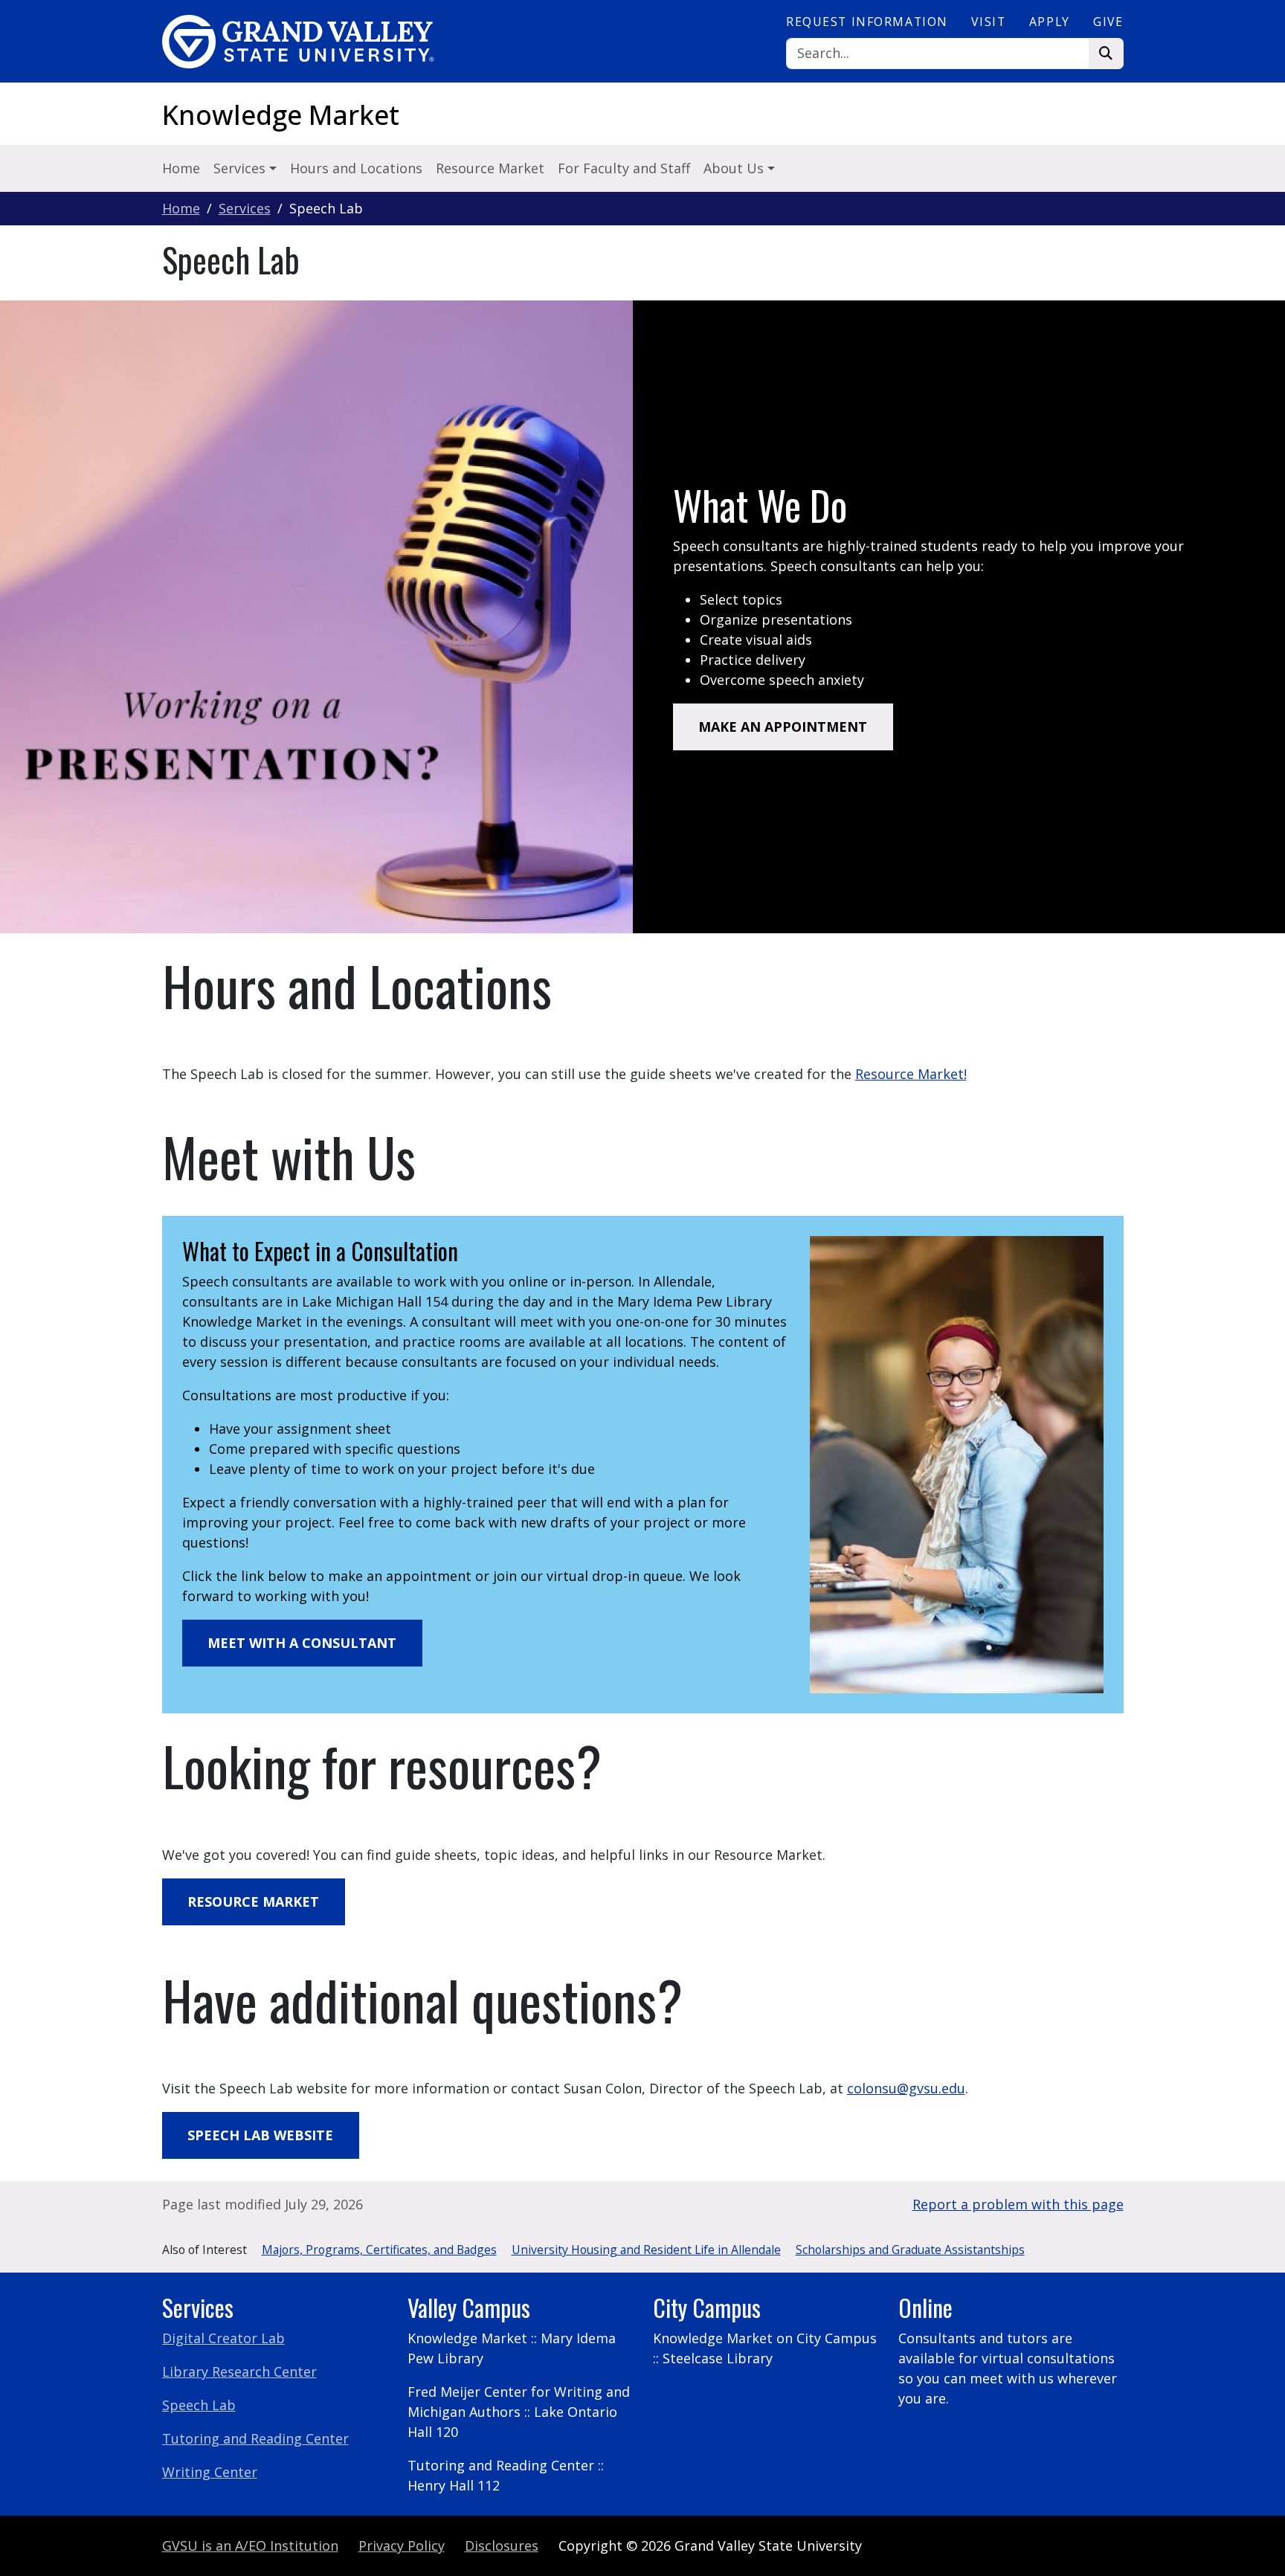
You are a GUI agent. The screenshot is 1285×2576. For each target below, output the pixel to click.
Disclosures (502, 2546)
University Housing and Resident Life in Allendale (646, 2250)
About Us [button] (735, 168)
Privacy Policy (402, 2546)
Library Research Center (239, 2371)
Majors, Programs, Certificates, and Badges (379, 2250)
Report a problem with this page (1018, 2204)
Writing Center (210, 2472)
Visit (988, 22)
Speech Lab (199, 2405)
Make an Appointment (783, 727)
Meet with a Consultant (302, 1643)
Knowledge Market (281, 115)
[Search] (1106, 54)
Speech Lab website (260, 2135)
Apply (1050, 22)
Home (181, 168)
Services (245, 208)
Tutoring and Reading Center (255, 2438)
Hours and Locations (356, 168)
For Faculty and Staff (624, 168)
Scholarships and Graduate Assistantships (910, 2250)
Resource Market (490, 168)
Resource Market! (911, 1074)
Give (1108, 22)
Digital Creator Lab (223, 2338)
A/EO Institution (250, 2546)
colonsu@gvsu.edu (906, 2088)
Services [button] (241, 168)
